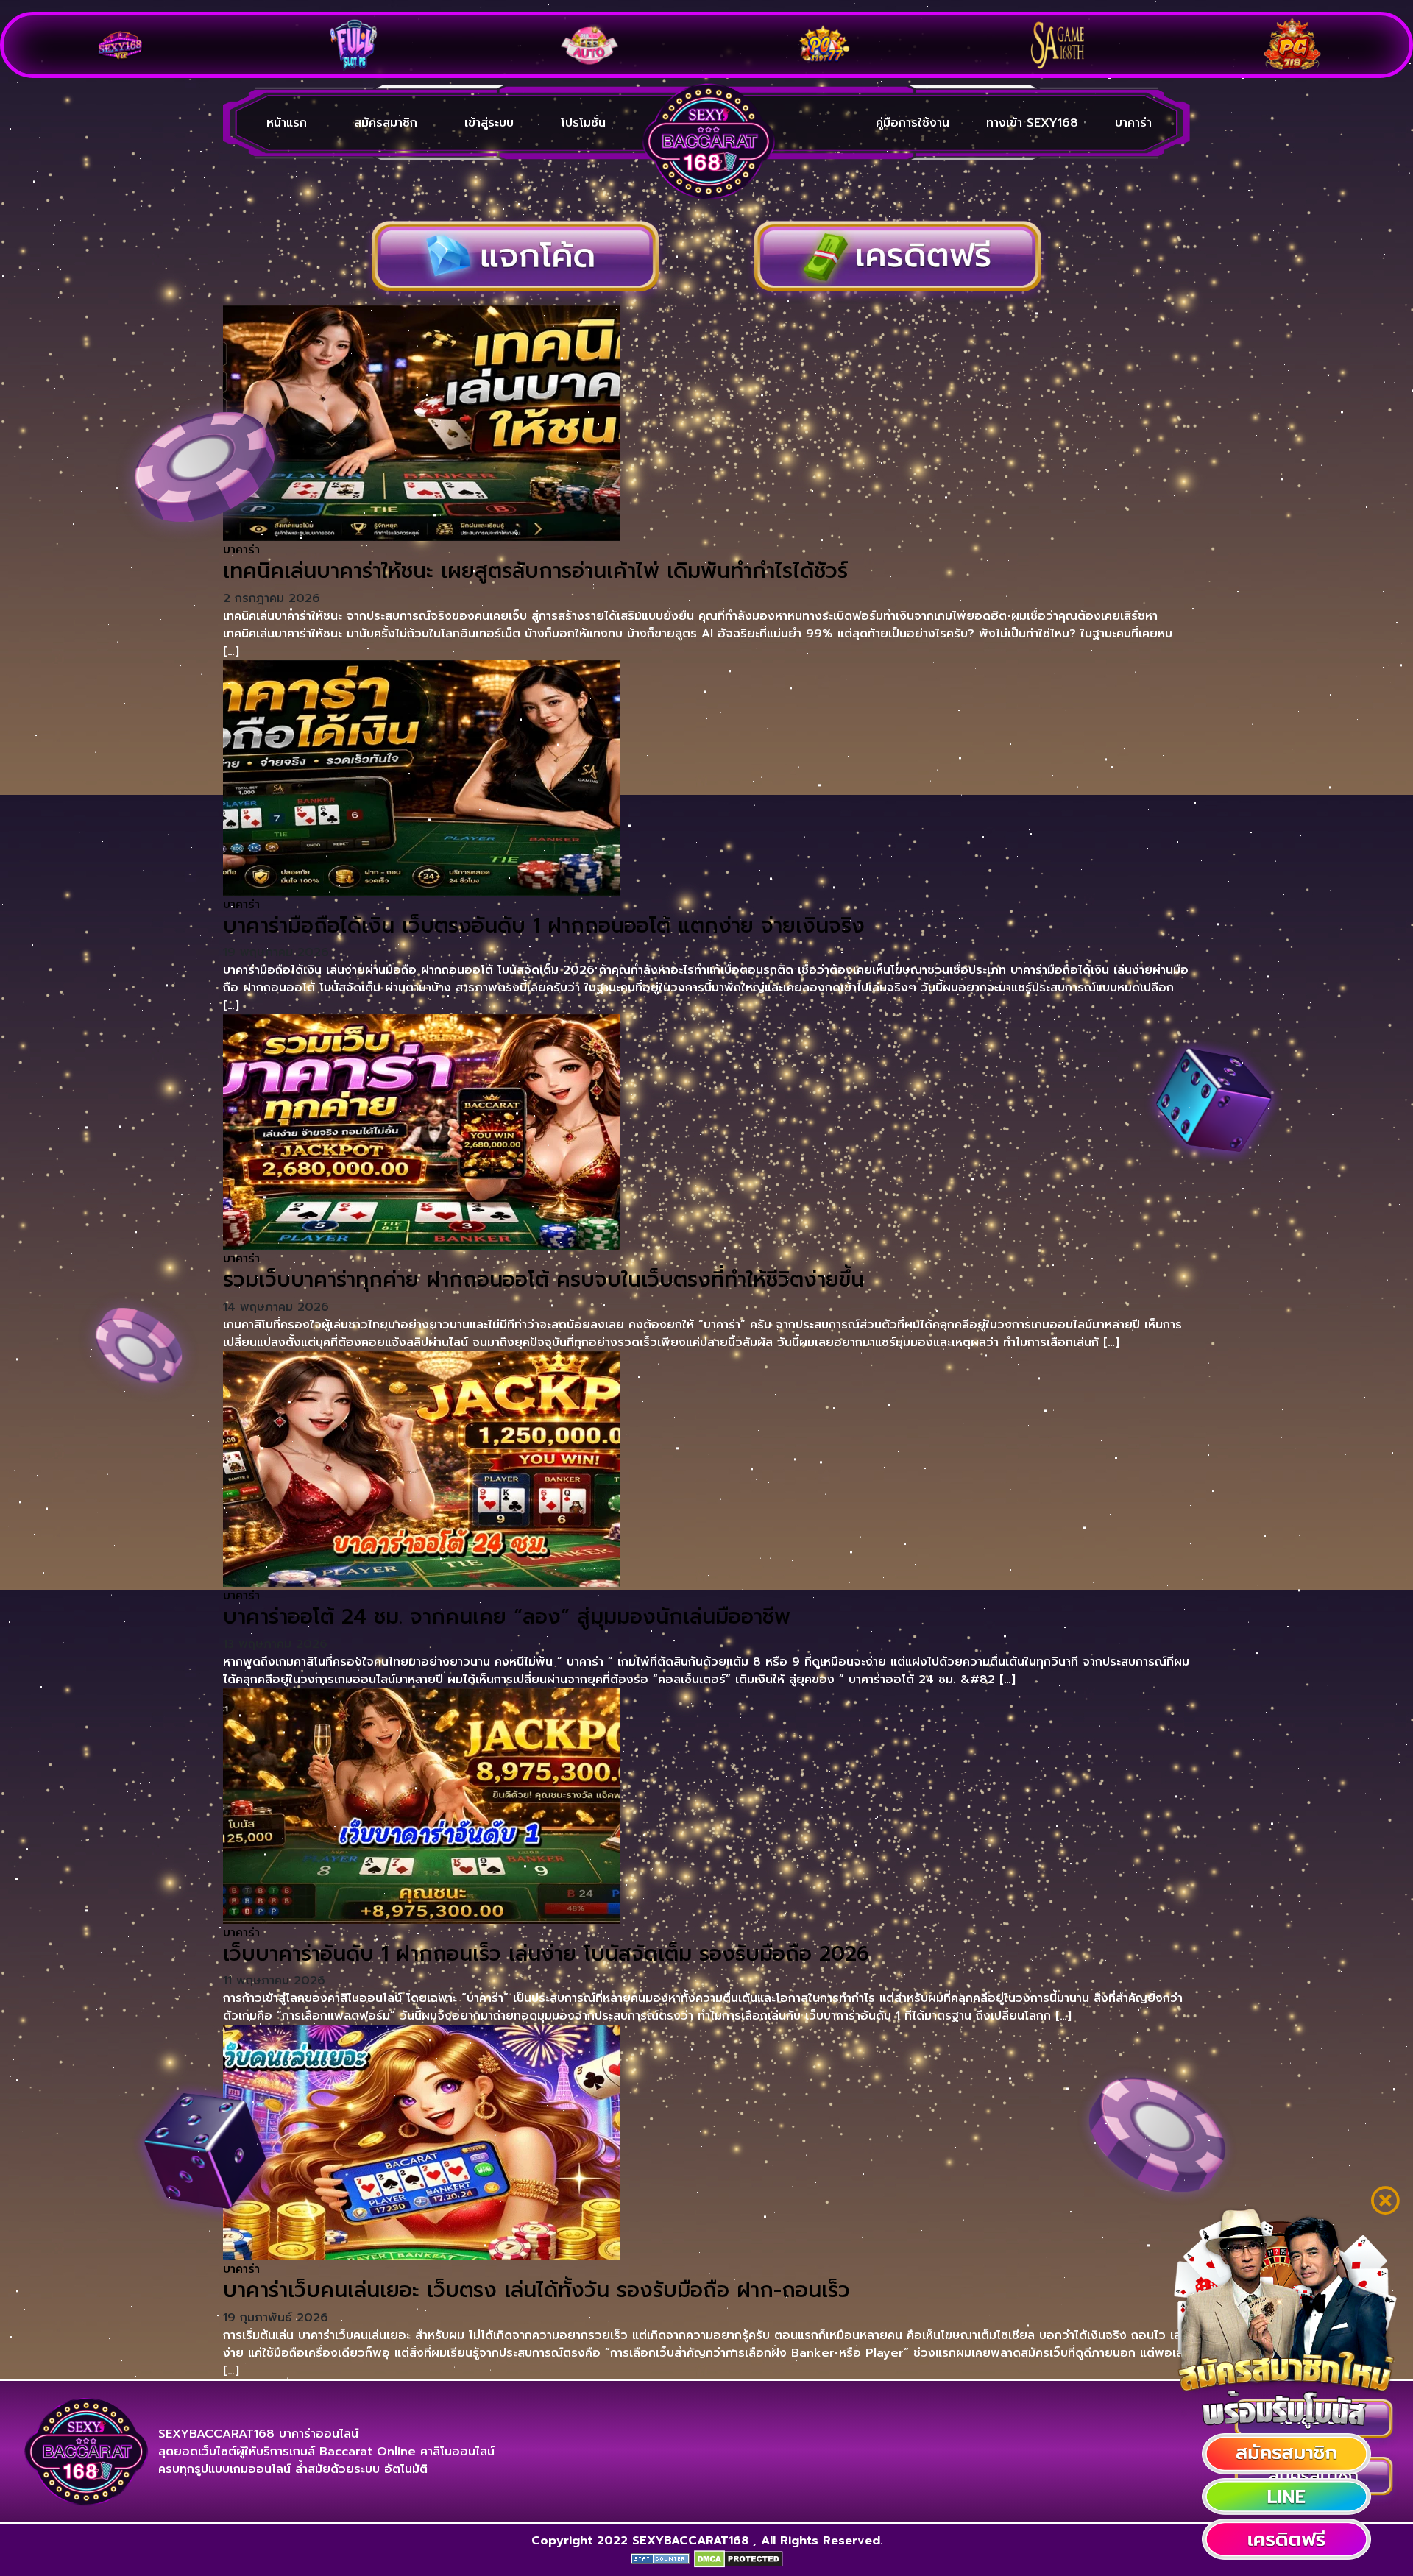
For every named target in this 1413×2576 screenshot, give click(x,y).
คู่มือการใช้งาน (913, 123)
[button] (1286, 2454)
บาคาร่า (1133, 123)
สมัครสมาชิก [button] (386, 123)
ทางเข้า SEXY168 (1032, 123)
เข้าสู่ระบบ (489, 123)
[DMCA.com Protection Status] (739, 2558)
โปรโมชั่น (583, 123)
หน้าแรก (287, 123)
